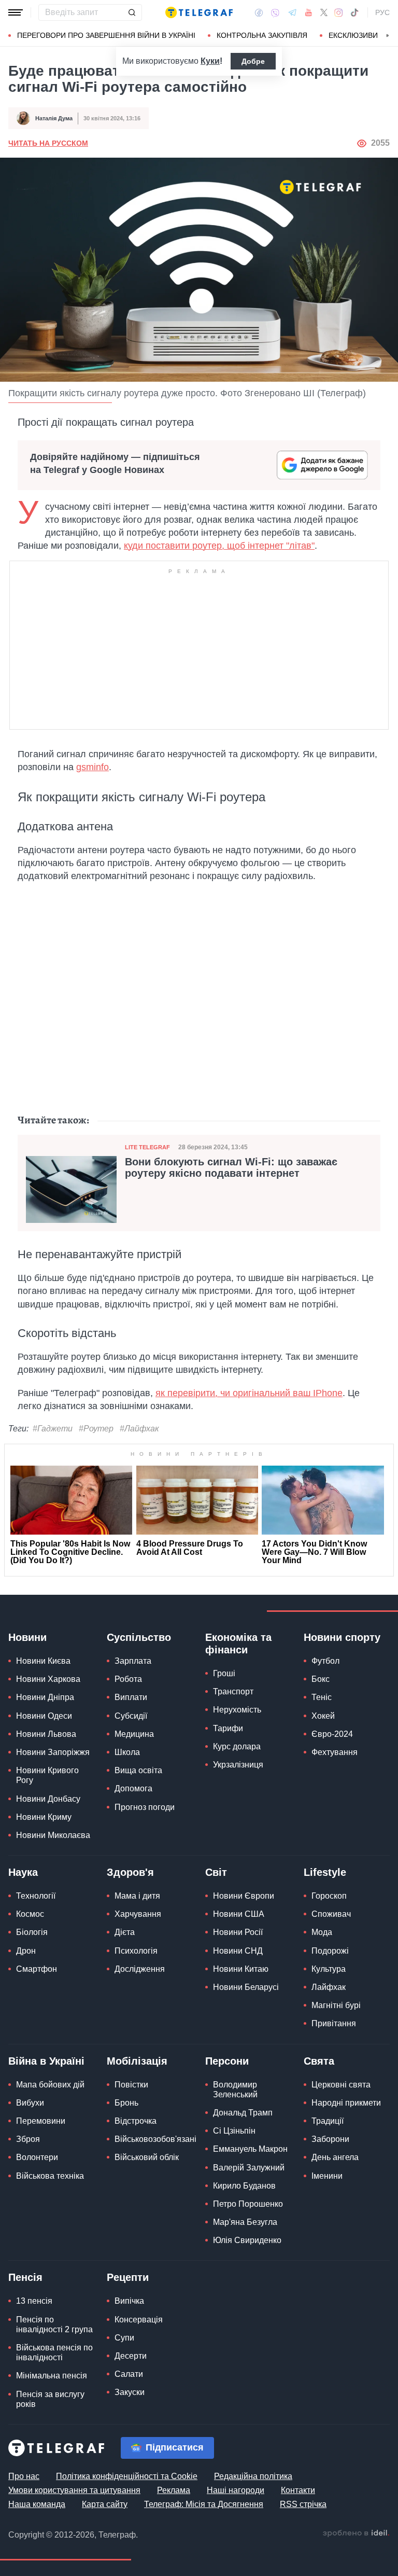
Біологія (32, 1932)
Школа (127, 1752)
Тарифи (228, 1728)
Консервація (139, 2320)
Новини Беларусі (246, 1987)
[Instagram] (339, 12)
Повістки (131, 2085)
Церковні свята (341, 2085)
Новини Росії (238, 1932)
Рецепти (128, 2277)
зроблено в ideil (356, 2533)
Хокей (323, 1716)
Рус (382, 12)
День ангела (335, 2157)
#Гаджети (53, 1429)
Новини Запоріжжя (53, 1752)
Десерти (131, 2356)
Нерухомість (237, 1710)
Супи (124, 2338)
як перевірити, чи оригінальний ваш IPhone (249, 1393)
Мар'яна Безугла (245, 2222)
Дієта (125, 1932)
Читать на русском (48, 143)
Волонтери (37, 2157)
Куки (210, 61)
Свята (319, 2061)
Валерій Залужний (249, 2168)
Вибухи (30, 2103)
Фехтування (335, 1752)
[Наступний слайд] (388, 36)
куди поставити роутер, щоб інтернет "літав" (219, 546)
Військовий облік (147, 2157)
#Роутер (96, 1429)
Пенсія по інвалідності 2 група (54, 2324)
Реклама (174, 2490)
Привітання (334, 2023)
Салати (129, 2374)
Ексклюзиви (353, 35)
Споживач (331, 1914)
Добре (253, 61)
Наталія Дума (54, 118)
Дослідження (140, 1969)
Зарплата (133, 1661)
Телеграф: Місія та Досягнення (204, 2504)
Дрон (26, 1951)
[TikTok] (354, 12)
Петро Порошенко (248, 2204)
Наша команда (37, 2504)
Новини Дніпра (45, 1697)
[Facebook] (259, 12)
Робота (128, 1679)
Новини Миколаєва (53, 1835)
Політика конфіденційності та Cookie (127, 2476)
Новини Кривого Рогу (47, 1775)
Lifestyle (325, 1872)
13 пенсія (34, 2301)
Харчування (138, 1914)
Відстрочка (136, 2121)
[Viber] (275, 13)
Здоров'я (130, 1872)
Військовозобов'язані (155, 2139)
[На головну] (199, 12)
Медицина (134, 1734)
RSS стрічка (303, 2504)
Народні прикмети (346, 2103)
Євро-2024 (332, 1734)
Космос (30, 1914)
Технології (36, 1896)
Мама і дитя (137, 1896)
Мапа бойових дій (50, 2085)
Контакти (298, 2490)
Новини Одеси (44, 1716)
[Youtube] (309, 12)
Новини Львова (46, 1734)
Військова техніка (50, 2176)
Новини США (239, 1914)
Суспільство (139, 1637)
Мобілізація (137, 2061)
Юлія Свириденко (247, 2240)
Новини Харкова (48, 1679)
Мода (322, 1932)
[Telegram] (292, 12)
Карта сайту (105, 2504)
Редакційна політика (253, 2476)
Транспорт (233, 1691)
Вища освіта (138, 1770)
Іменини (327, 2176)
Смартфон (37, 1969)
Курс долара (237, 1746)
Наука (23, 1872)
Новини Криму (44, 1817)
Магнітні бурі (336, 2005)
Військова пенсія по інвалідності (54, 2352)
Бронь (126, 2103)
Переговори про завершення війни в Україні (106, 35)
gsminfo (93, 767)
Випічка (129, 2301)
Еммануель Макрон (250, 2149)
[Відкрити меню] (16, 12)
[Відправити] (132, 12)
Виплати (131, 1697)
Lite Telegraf (147, 1147)
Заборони (330, 2139)
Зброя (28, 2139)
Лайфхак (329, 1987)
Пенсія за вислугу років (50, 2399)
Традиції (328, 2121)
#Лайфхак (139, 1429)
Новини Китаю (241, 1969)
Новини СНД (238, 1951)
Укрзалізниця (238, 1765)
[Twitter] (324, 12)
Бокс (321, 1679)
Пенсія (25, 2277)
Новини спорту (342, 1637)
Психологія (136, 1951)
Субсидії (131, 1716)
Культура (329, 1969)
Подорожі (330, 1951)
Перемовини (41, 2121)
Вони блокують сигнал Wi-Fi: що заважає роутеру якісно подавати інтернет (231, 1167)
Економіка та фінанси (238, 1644)
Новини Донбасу (48, 1799)
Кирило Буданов (244, 2186)
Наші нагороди (236, 2490)
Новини (27, 1637)
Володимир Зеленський (235, 2090)
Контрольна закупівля (262, 35)
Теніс (322, 1697)
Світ (216, 1872)
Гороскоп (329, 1896)
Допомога (133, 1788)
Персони (227, 2061)
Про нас (24, 2476)
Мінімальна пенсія (52, 2376)
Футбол (325, 1661)
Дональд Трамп (243, 2113)
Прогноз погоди (145, 1807)
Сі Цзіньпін (234, 2131)
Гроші (224, 1673)
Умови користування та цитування (74, 2490)
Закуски (130, 2392)
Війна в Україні (46, 2061)
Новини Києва (43, 1661)
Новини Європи (244, 1896)
